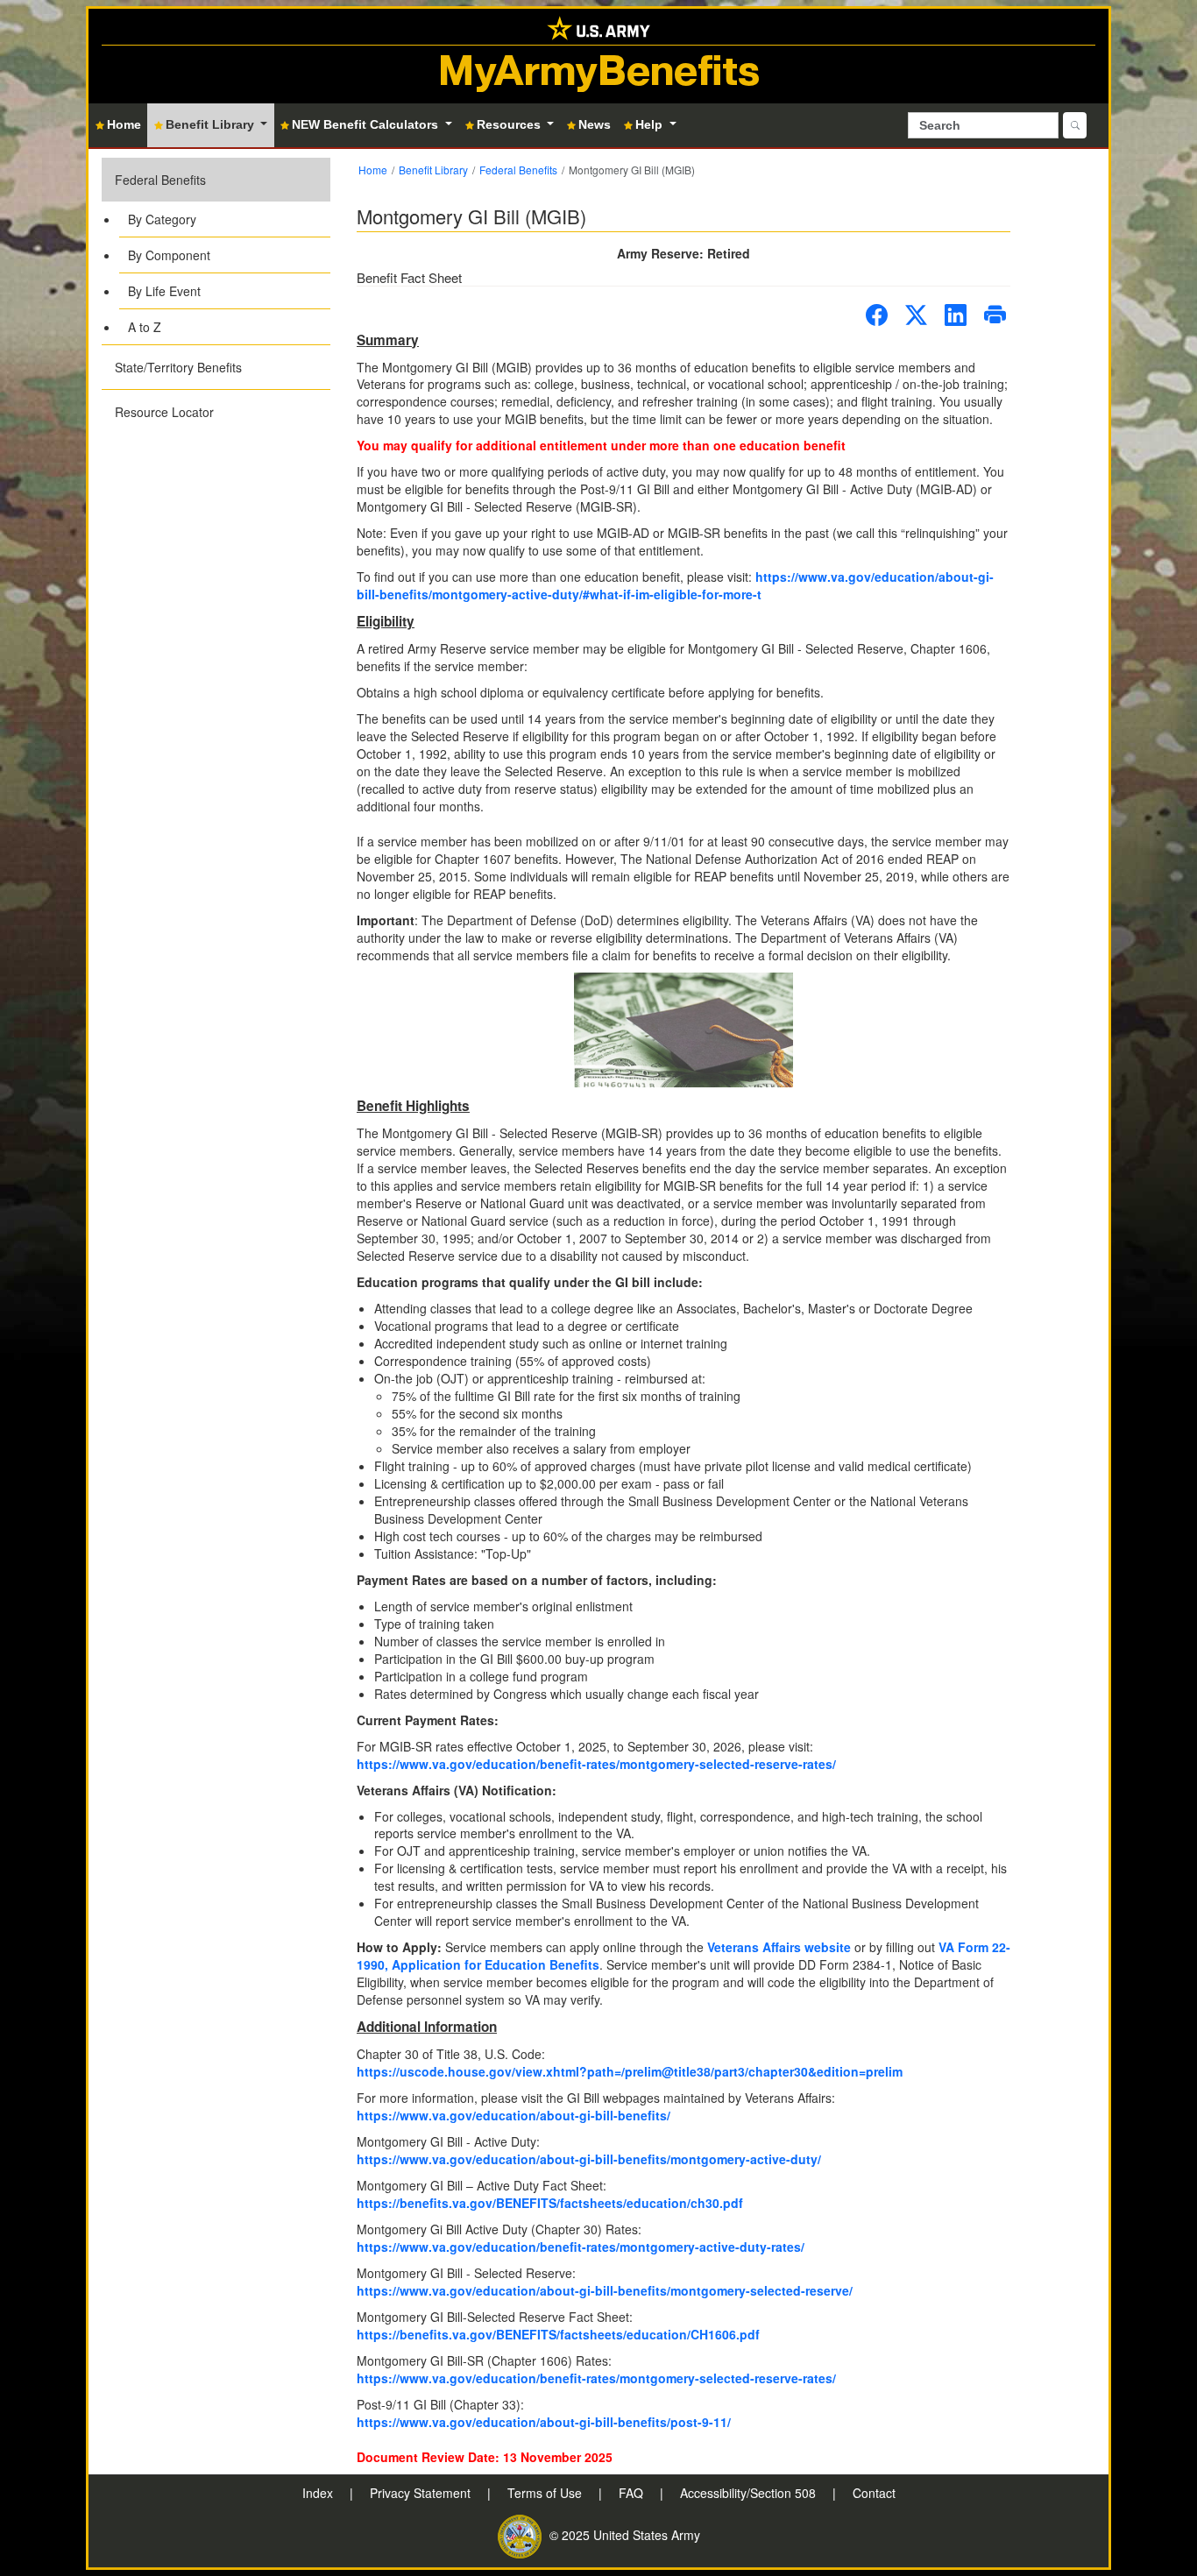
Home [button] (124, 124)
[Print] (995, 315)
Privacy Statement (422, 2493)
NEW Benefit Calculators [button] (367, 124)
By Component (169, 255)
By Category (162, 219)
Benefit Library (433, 170)
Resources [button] (510, 124)
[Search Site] (1075, 125)
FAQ (633, 2493)
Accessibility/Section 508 (750, 2493)
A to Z (145, 327)
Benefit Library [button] (212, 124)
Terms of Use (546, 2493)
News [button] (595, 124)
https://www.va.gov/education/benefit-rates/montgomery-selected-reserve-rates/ (596, 1764)
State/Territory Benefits (178, 367)
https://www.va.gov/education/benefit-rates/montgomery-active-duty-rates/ (581, 2247)
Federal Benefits (160, 180)
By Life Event (164, 291)
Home (373, 170)
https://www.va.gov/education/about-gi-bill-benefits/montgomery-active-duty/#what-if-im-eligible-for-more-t (675, 585)
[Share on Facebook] (877, 315)
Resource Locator (164, 412)
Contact (874, 2493)
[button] (216, 251)
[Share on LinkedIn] (956, 315)
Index (319, 2493)
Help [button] (651, 124)
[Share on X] (916, 315)
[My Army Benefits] (598, 27)
